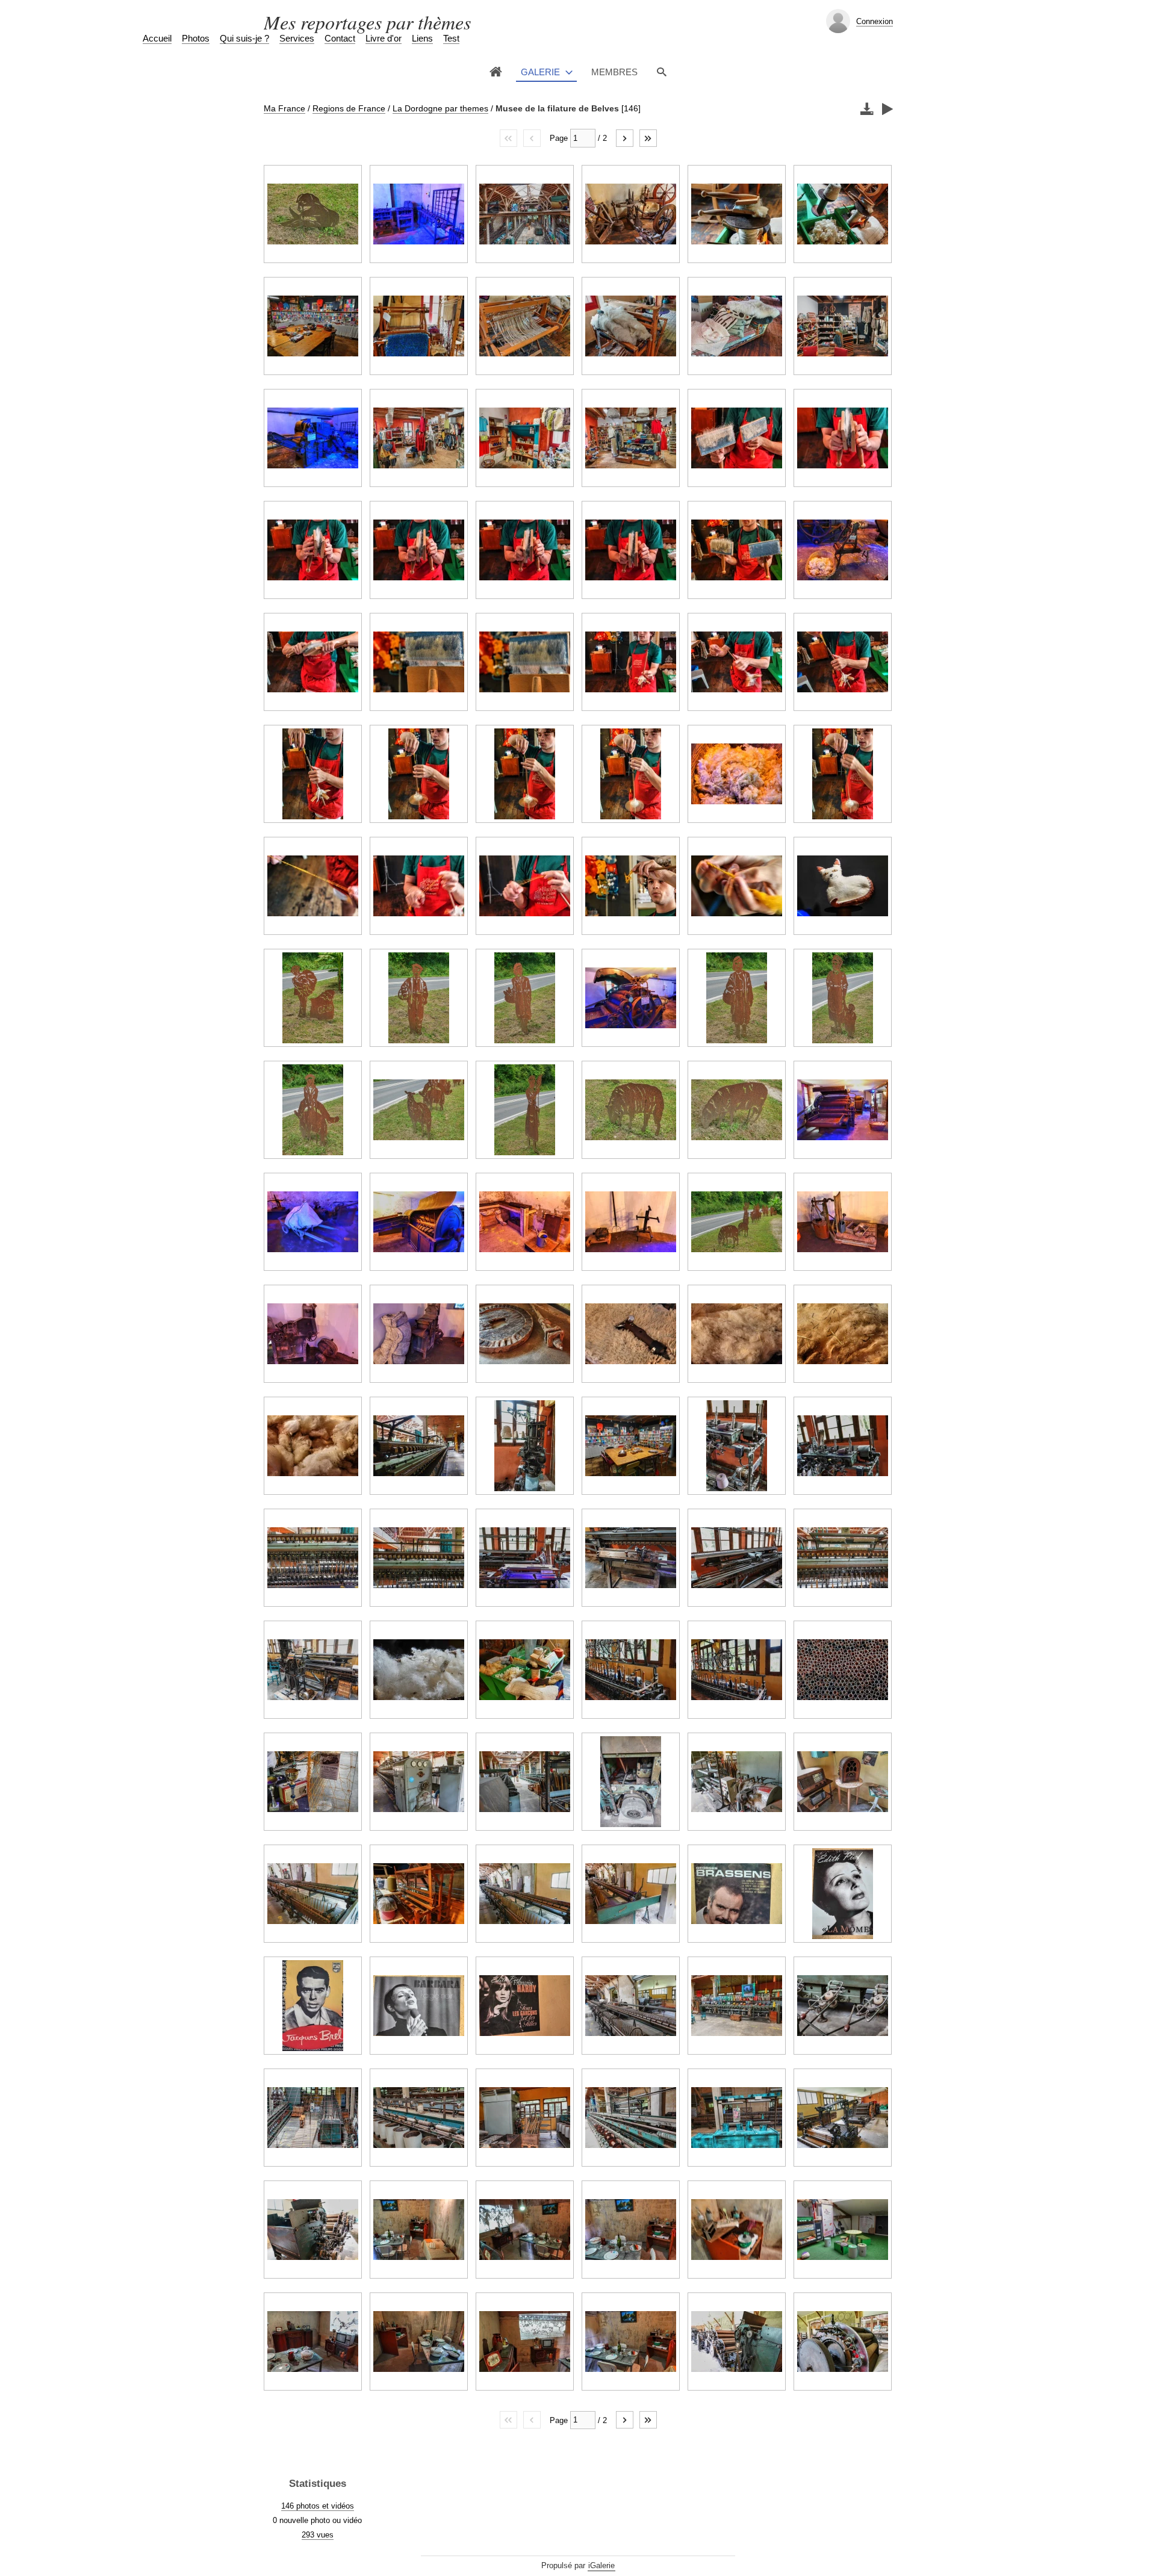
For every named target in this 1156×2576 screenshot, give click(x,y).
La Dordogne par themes (440, 108)
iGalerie (601, 2565)
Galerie (540, 72)
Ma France (284, 108)
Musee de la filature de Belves (557, 108)
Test (451, 38)
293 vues (318, 2535)
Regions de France (349, 108)
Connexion (875, 21)
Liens (422, 38)
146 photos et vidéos (318, 2506)
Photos (196, 38)
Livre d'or (384, 38)
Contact (340, 38)
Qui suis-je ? (244, 38)
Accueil (157, 38)
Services (297, 38)
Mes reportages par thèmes (367, 22)
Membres (614, 72)
